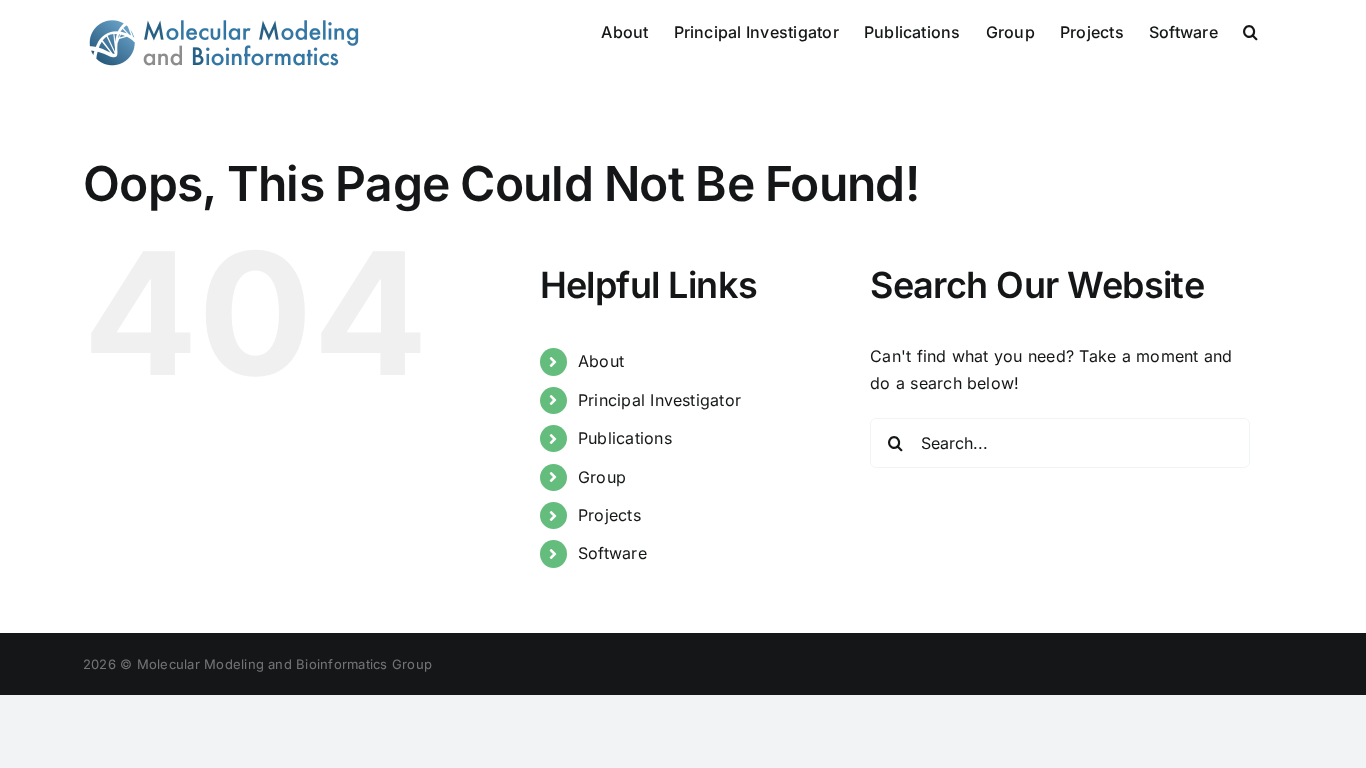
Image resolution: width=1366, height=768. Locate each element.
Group (602, 477)
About (601, 361)
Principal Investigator (659, 400)
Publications (625, 438)
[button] (1250, 30)
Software (612, 553)
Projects (609, 515)
